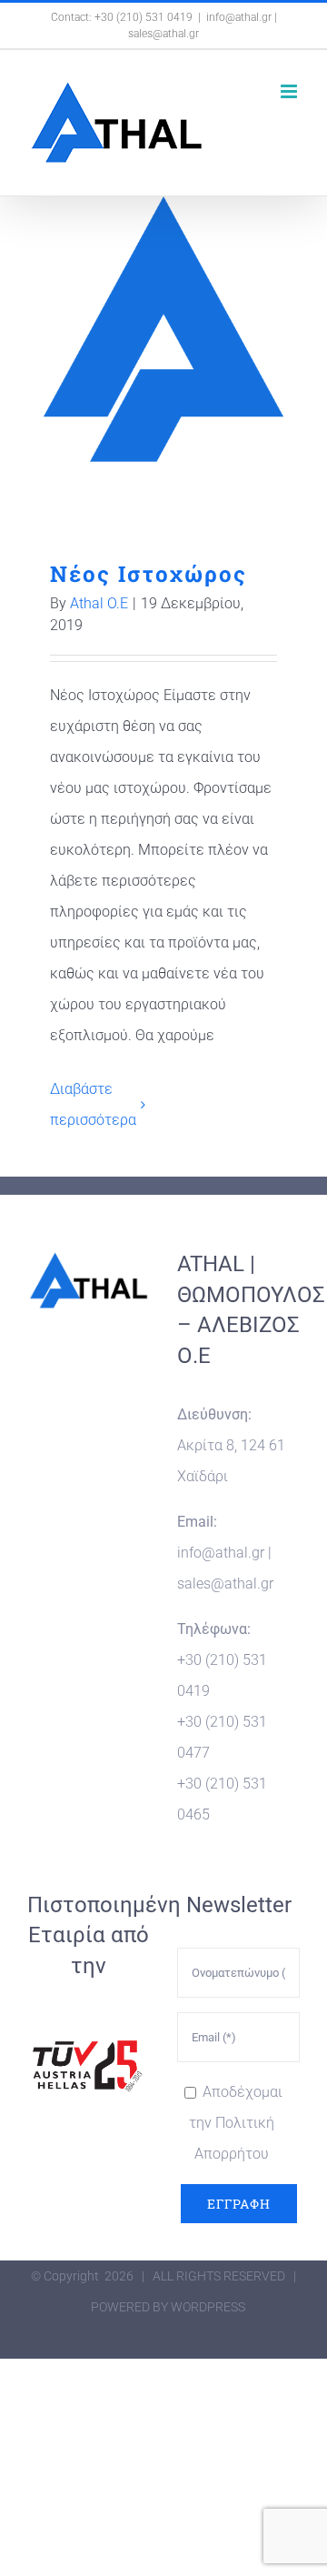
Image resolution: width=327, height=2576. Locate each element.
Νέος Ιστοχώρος (164, 333)
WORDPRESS (208, 2307)
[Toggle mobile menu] (290, 91)
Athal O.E (99, 603)
